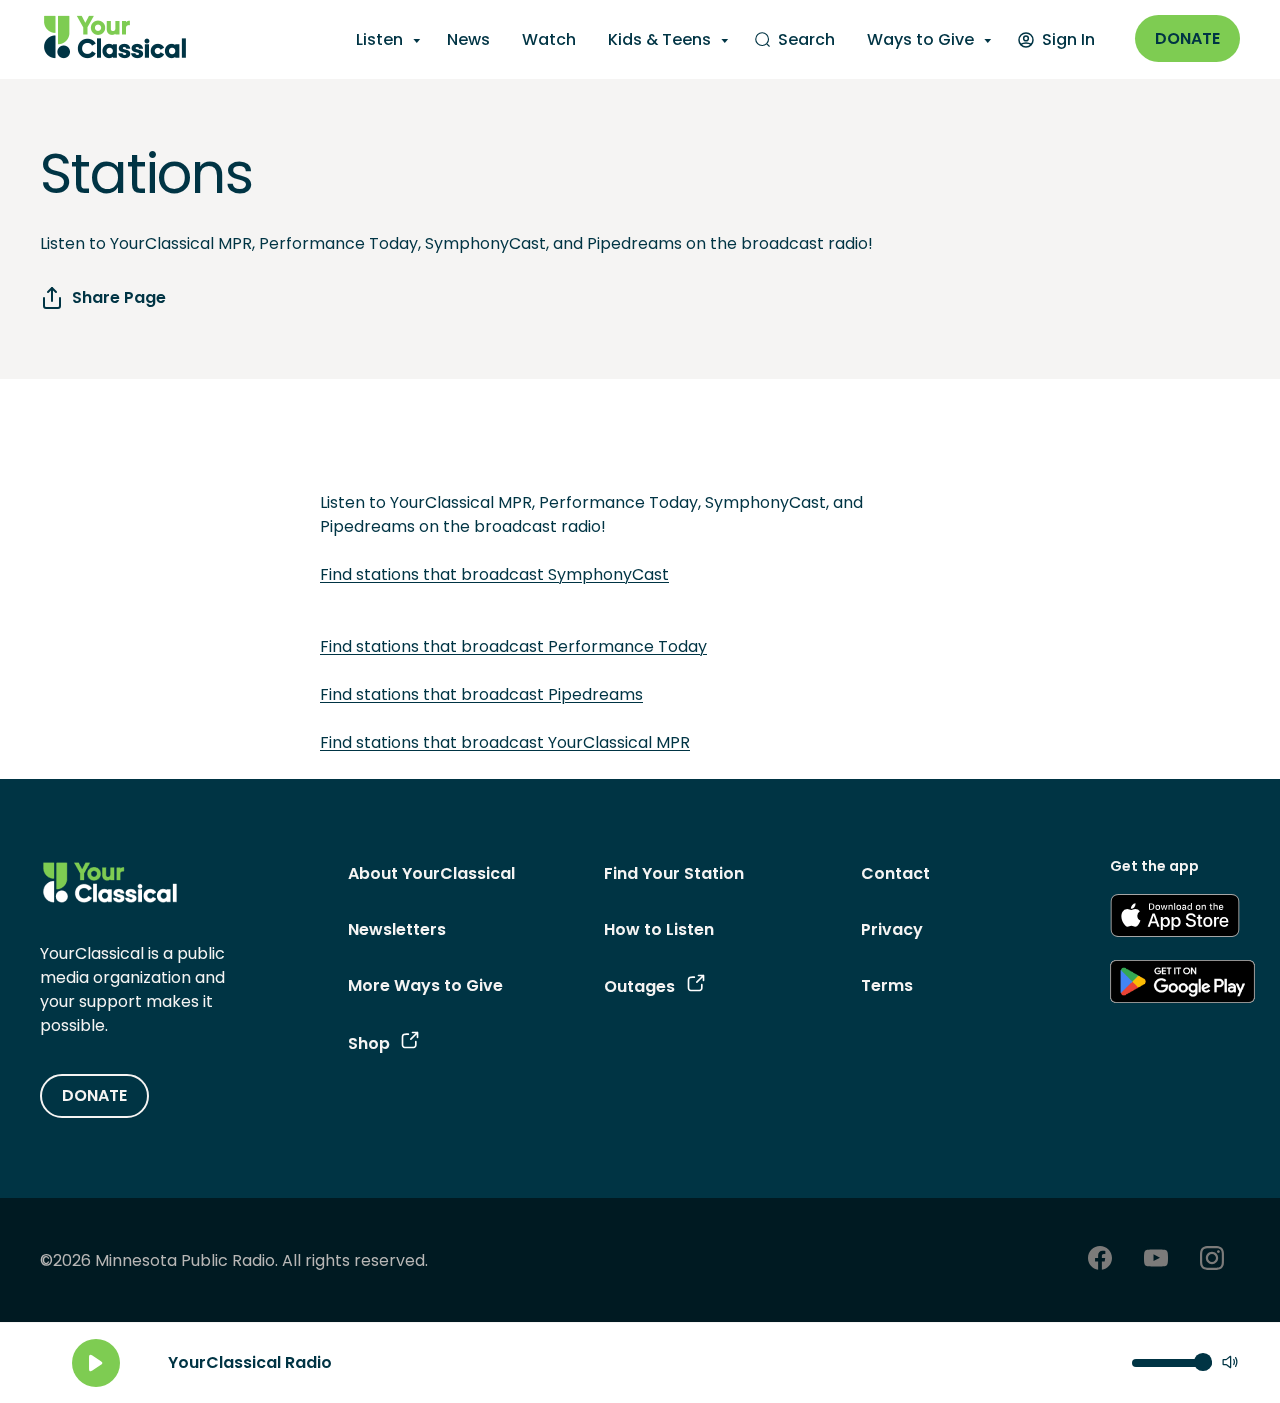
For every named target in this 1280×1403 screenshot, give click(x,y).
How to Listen (659, 929)
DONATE (94, 1095)
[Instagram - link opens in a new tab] (1212, 1260)
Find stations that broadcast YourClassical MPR (505, 742)
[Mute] (1230, 1363)
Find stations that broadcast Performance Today (513, 646)
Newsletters (397, 929)
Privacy (892, 929)
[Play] (96, 1363)
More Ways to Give (425, 985)
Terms (887, 985)
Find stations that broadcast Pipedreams (481, 694)
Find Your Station (674, 873)
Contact (895, 873)
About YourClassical (431, 873)
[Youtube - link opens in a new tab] (1156, 1260)
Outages (639, 986)
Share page (119, 297)
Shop (369, 1043)
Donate (1187, 38)
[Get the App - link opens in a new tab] (1175, 919)
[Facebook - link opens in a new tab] (1100, 1260)
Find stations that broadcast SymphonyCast (494, 574)
